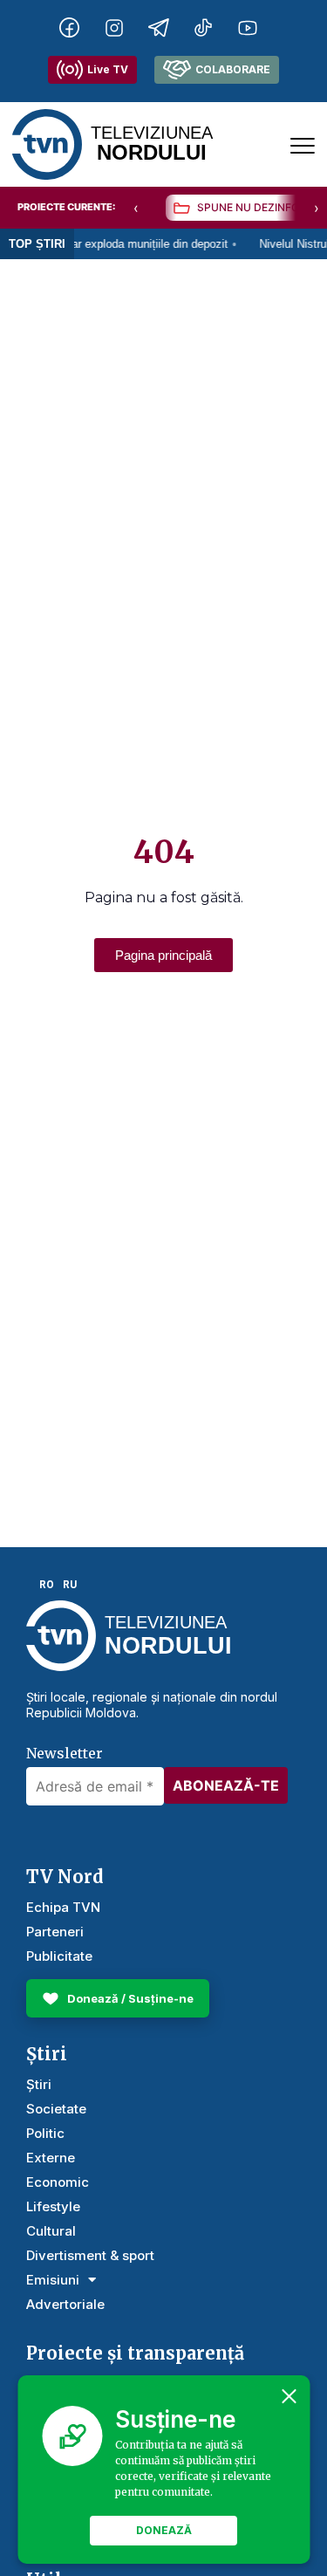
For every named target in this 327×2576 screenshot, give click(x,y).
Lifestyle (53, 2206)
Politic (45, 2133)
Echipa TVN (63, 1907)
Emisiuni (53, 2280)
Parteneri (55, 1932)
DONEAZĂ (164, 2530)
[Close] (289, 2396)
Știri (39, 2084)
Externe (51, 2158)
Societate (56, 2109)
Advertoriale (65, 2304)
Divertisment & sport (90, 2255)
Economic (58, 2182)
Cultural (51, 2231)
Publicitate (59, 1956)
